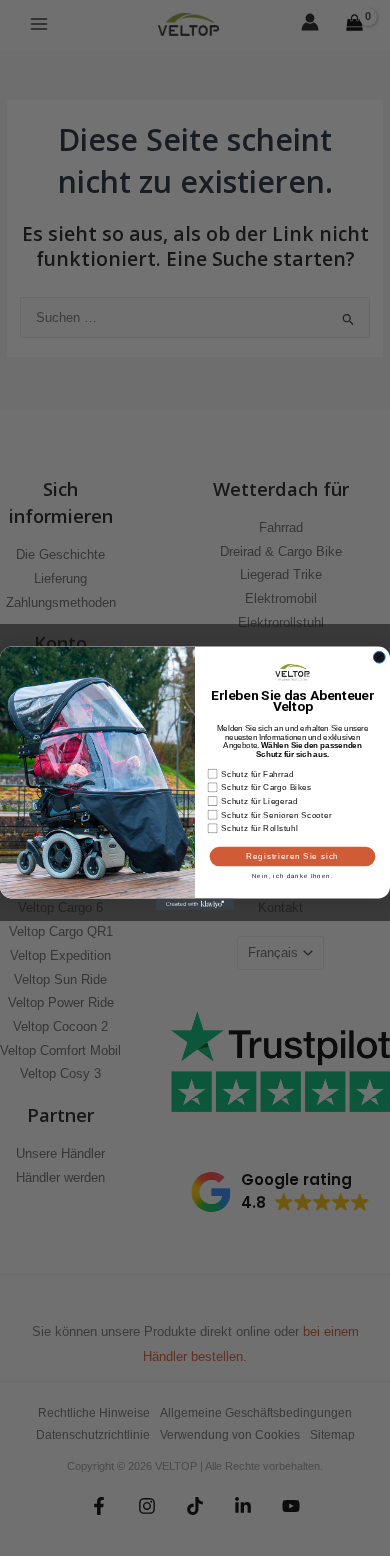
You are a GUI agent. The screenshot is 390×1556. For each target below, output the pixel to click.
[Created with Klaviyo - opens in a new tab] (195, 904)
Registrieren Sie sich (292, 856)
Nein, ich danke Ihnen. (292, 875)
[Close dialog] (379, 657)
